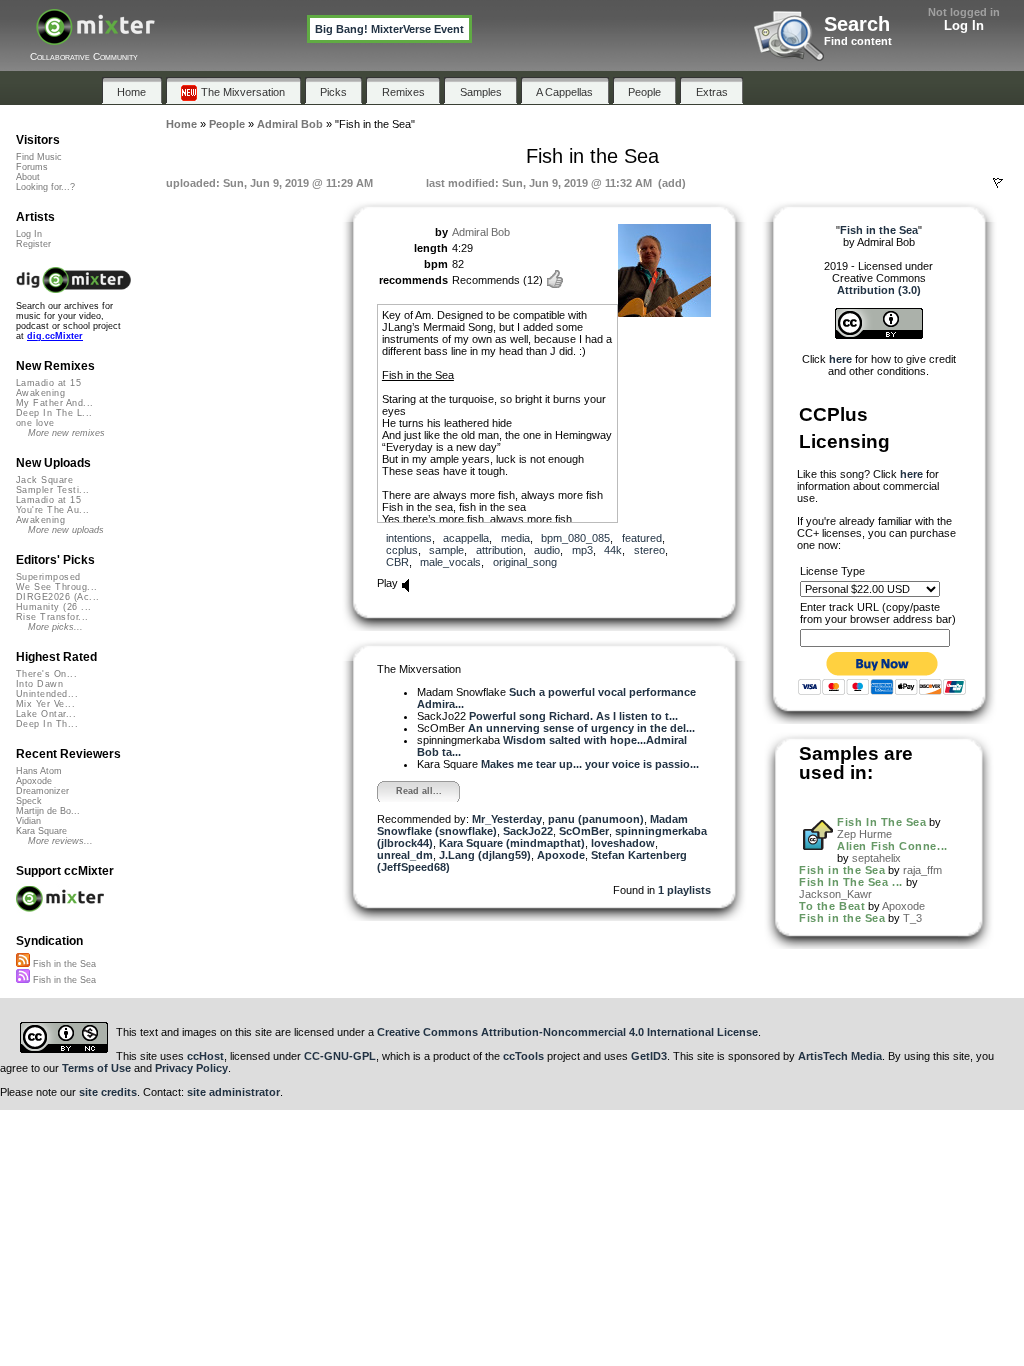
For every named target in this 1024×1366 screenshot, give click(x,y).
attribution (499, 550)
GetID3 (649, 1056)
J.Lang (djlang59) (485, 855)
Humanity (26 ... (53, 607)
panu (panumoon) (596, 819)
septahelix (876, 858)
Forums (32, 167)
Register (33, 244)
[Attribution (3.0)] (879, 335)
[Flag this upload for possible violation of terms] (998, 183)
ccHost (205, 1056)
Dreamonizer (42, 791)
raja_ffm (922, 870)
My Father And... (54, 403)
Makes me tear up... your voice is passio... (590, 764)
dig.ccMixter (55, 336)
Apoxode (561, 855)
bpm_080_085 (575, 538)
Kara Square (41, 831)
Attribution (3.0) (879, 290)
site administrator (233, 1092)
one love (35, 423)
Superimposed (48, 577)
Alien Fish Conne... (892, 846)
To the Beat (832, 906)
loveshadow (623, 843)
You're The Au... (52, 510)
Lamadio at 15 (48, 383)
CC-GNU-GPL (340, 1056)
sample (446, 550)
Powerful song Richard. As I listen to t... (573, 716)
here (840, 359)
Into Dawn (39, 684)
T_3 (912, 918)
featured (642, 538)
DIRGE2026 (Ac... (57, 597)
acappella (466, 538)
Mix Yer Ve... (45, 704)
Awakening (40, 393)
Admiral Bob (481, 232)
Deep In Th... (47, 724)
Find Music (39, 157)
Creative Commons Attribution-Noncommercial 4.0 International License (567, 1032)
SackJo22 (528, 831)
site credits (108, 1092)
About (28, 177)
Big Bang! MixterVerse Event (389, 29)
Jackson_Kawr (835, 894)
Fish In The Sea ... (850, 882)
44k (613, 550)
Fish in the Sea (842, 870)
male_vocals (450, 562)
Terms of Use (96, 1068)
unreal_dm (405, 855)
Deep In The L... (54, 413)
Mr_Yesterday (507, 819)
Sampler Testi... (52, 490)
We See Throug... (56, 587)
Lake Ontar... (46, 714)
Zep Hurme (864, 834)
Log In (964, 25)
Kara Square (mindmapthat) (512, 843)
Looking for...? (45, 187)
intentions (409, 538)
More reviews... (60, 841)
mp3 (582, 550)
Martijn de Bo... (48, 811)
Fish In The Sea (881, 822)
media (515, 538)
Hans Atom (39, 771)
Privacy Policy (191, 1068)
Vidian (28, 821)
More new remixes (66, 433)
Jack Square (44, 480)
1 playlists (684, 890)
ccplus (402, 550)
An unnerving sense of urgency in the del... (581, 728)
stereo (649, 550)
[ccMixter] (95, 37)
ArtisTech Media (840, 1056)
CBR (397, 562)
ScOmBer (584, 831)
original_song (525, 562)
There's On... (46, 674)
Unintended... (47, 694)
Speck (29, 801)
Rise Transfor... (52, 617)
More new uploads (66, 530)
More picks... (55, 627)
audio (547, 550)
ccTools (523, 1056)
